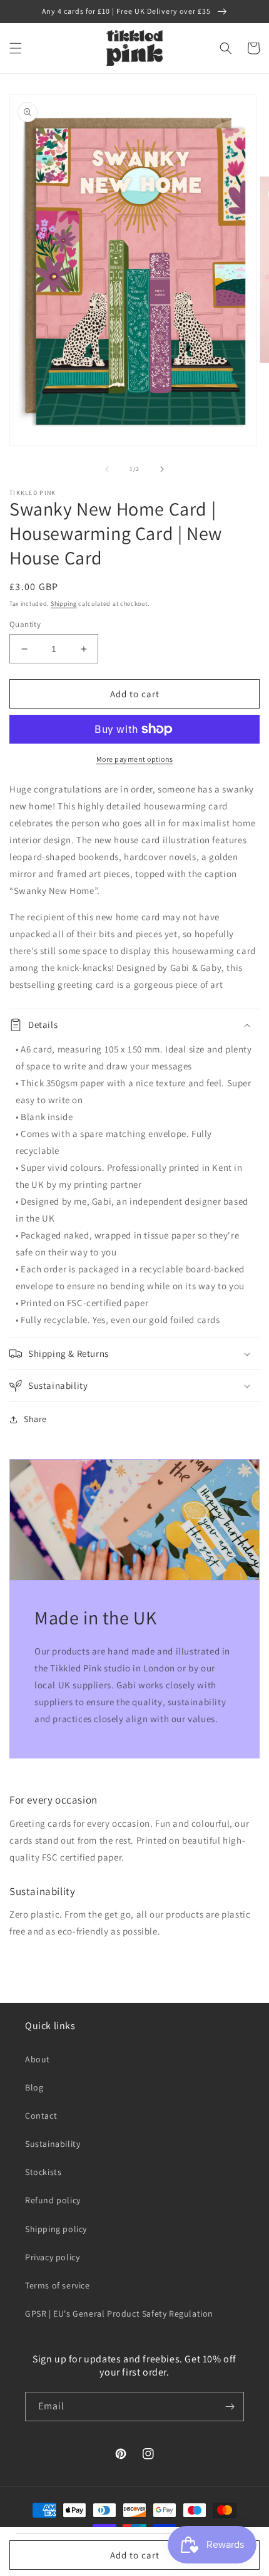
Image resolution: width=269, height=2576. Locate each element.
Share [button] (35, 1419)
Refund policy (53, 2200)
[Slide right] (162, 469)
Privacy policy (52, 2257)
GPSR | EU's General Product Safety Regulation (119, 2314)
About (38, 2059)
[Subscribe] (230, 2407)
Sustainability (53, 2144)
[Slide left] (107, 469)
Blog (34, 2087)
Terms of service (58, 2285)
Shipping (64, 604)
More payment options (135, 759)
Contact (41, 2116)
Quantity (25, 624)
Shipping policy (56, 2229)
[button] (16, 48)
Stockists (43, 2172)
